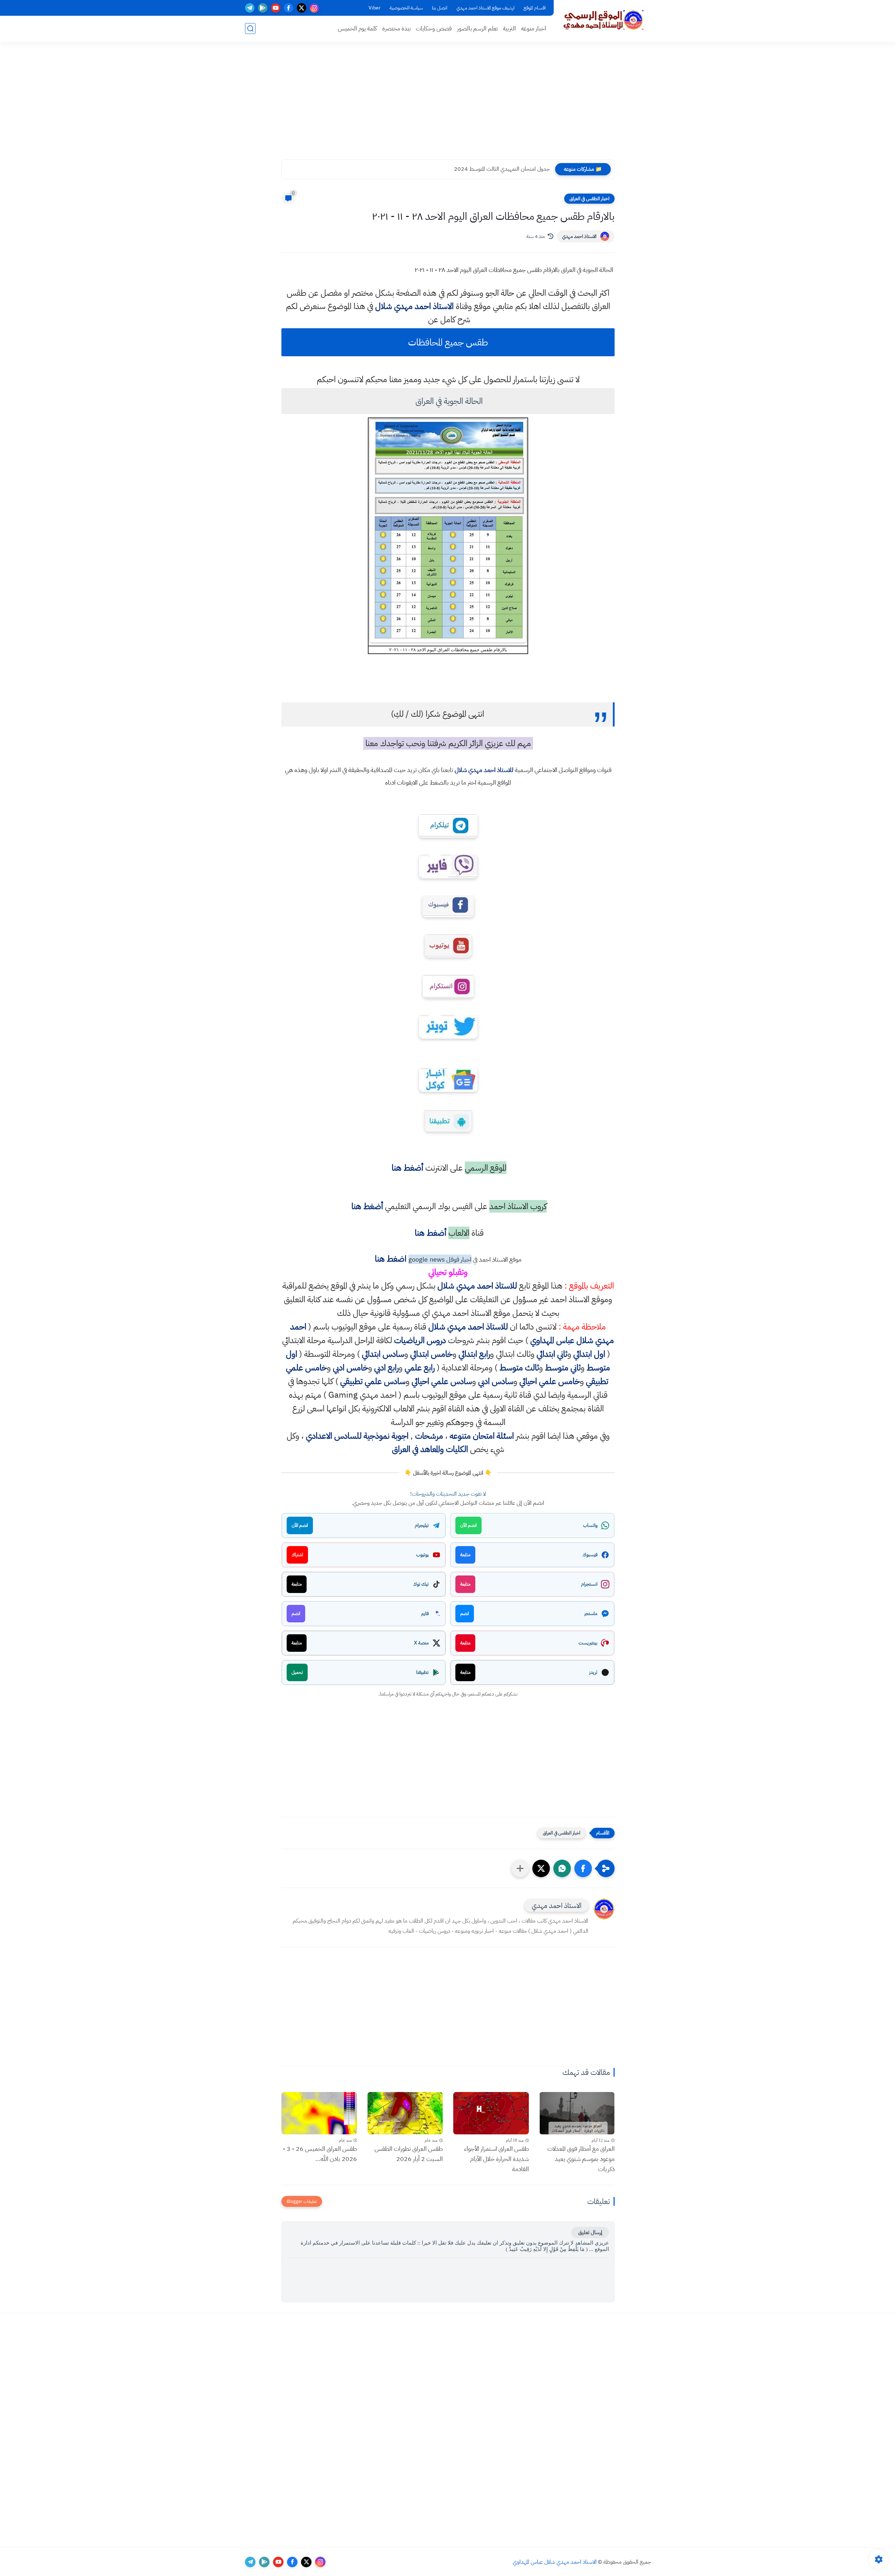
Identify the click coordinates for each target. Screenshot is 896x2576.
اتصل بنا (440, 8)
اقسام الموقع (535, 8)
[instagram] (314, 8)
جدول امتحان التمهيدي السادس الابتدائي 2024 (499, 169)
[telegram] (250, 8)
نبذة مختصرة (396, 29)
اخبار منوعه (534, 29)
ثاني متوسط (563, 1368)
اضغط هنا (391, 1259)
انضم (465, 1613)
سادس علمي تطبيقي (373, 1381)
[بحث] (250, 29)
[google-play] (263, 8)
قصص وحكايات (434, 29)
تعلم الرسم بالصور (477, 29)
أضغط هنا (406, 1168)
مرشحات (429, 1436)
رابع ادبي (386, 1368)
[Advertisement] (448, 105)
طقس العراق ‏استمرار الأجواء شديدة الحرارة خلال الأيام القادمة (496, 2159)
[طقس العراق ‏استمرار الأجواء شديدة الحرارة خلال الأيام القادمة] (491, 2113)
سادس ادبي (496, 1381)
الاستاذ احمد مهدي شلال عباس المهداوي (555, 2562)
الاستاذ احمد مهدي (579, 236)
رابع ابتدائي (474, 1354)
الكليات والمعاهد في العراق (430, 1449)
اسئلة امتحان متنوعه (482, 1436)
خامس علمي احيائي (550, 1381)
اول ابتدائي (589, 1354)
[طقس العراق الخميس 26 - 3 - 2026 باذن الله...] (319, 2113)
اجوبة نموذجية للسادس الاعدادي (357, 1436)
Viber (374, 8)
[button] (583, 1868)
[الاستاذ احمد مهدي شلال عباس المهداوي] (604, 20)
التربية (509, 29)
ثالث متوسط (519, 1368)
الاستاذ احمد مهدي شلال (414, 306)
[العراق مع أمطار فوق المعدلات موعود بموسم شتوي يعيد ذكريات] (577, 2113)
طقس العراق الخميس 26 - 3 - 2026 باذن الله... (320, 2154)
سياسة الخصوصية (406, 8)
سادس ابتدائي (383, 1354)
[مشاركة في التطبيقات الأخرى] (520, 1868)
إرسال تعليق (590, 2232)
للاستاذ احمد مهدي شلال (484, 770)
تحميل (297, 1672)
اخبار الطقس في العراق (589, 199)
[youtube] (276, 8)
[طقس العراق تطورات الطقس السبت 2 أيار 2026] (405, 2113)
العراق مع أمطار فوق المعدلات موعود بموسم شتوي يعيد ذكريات (581, 2159)
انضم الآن (468, 1525)
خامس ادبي (351, 1368)
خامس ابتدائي (431, 1354)
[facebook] (289, 8)
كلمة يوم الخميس (357, 29)
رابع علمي (420, 1368)
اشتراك (297, 1555)
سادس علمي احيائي (442, 1381)
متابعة (465, 1555)
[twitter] (302, 8)
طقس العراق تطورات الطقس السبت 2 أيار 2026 (409, 2154)
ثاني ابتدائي (552, 1354)
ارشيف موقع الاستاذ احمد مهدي (485, 8)
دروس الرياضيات (420, 1340)
